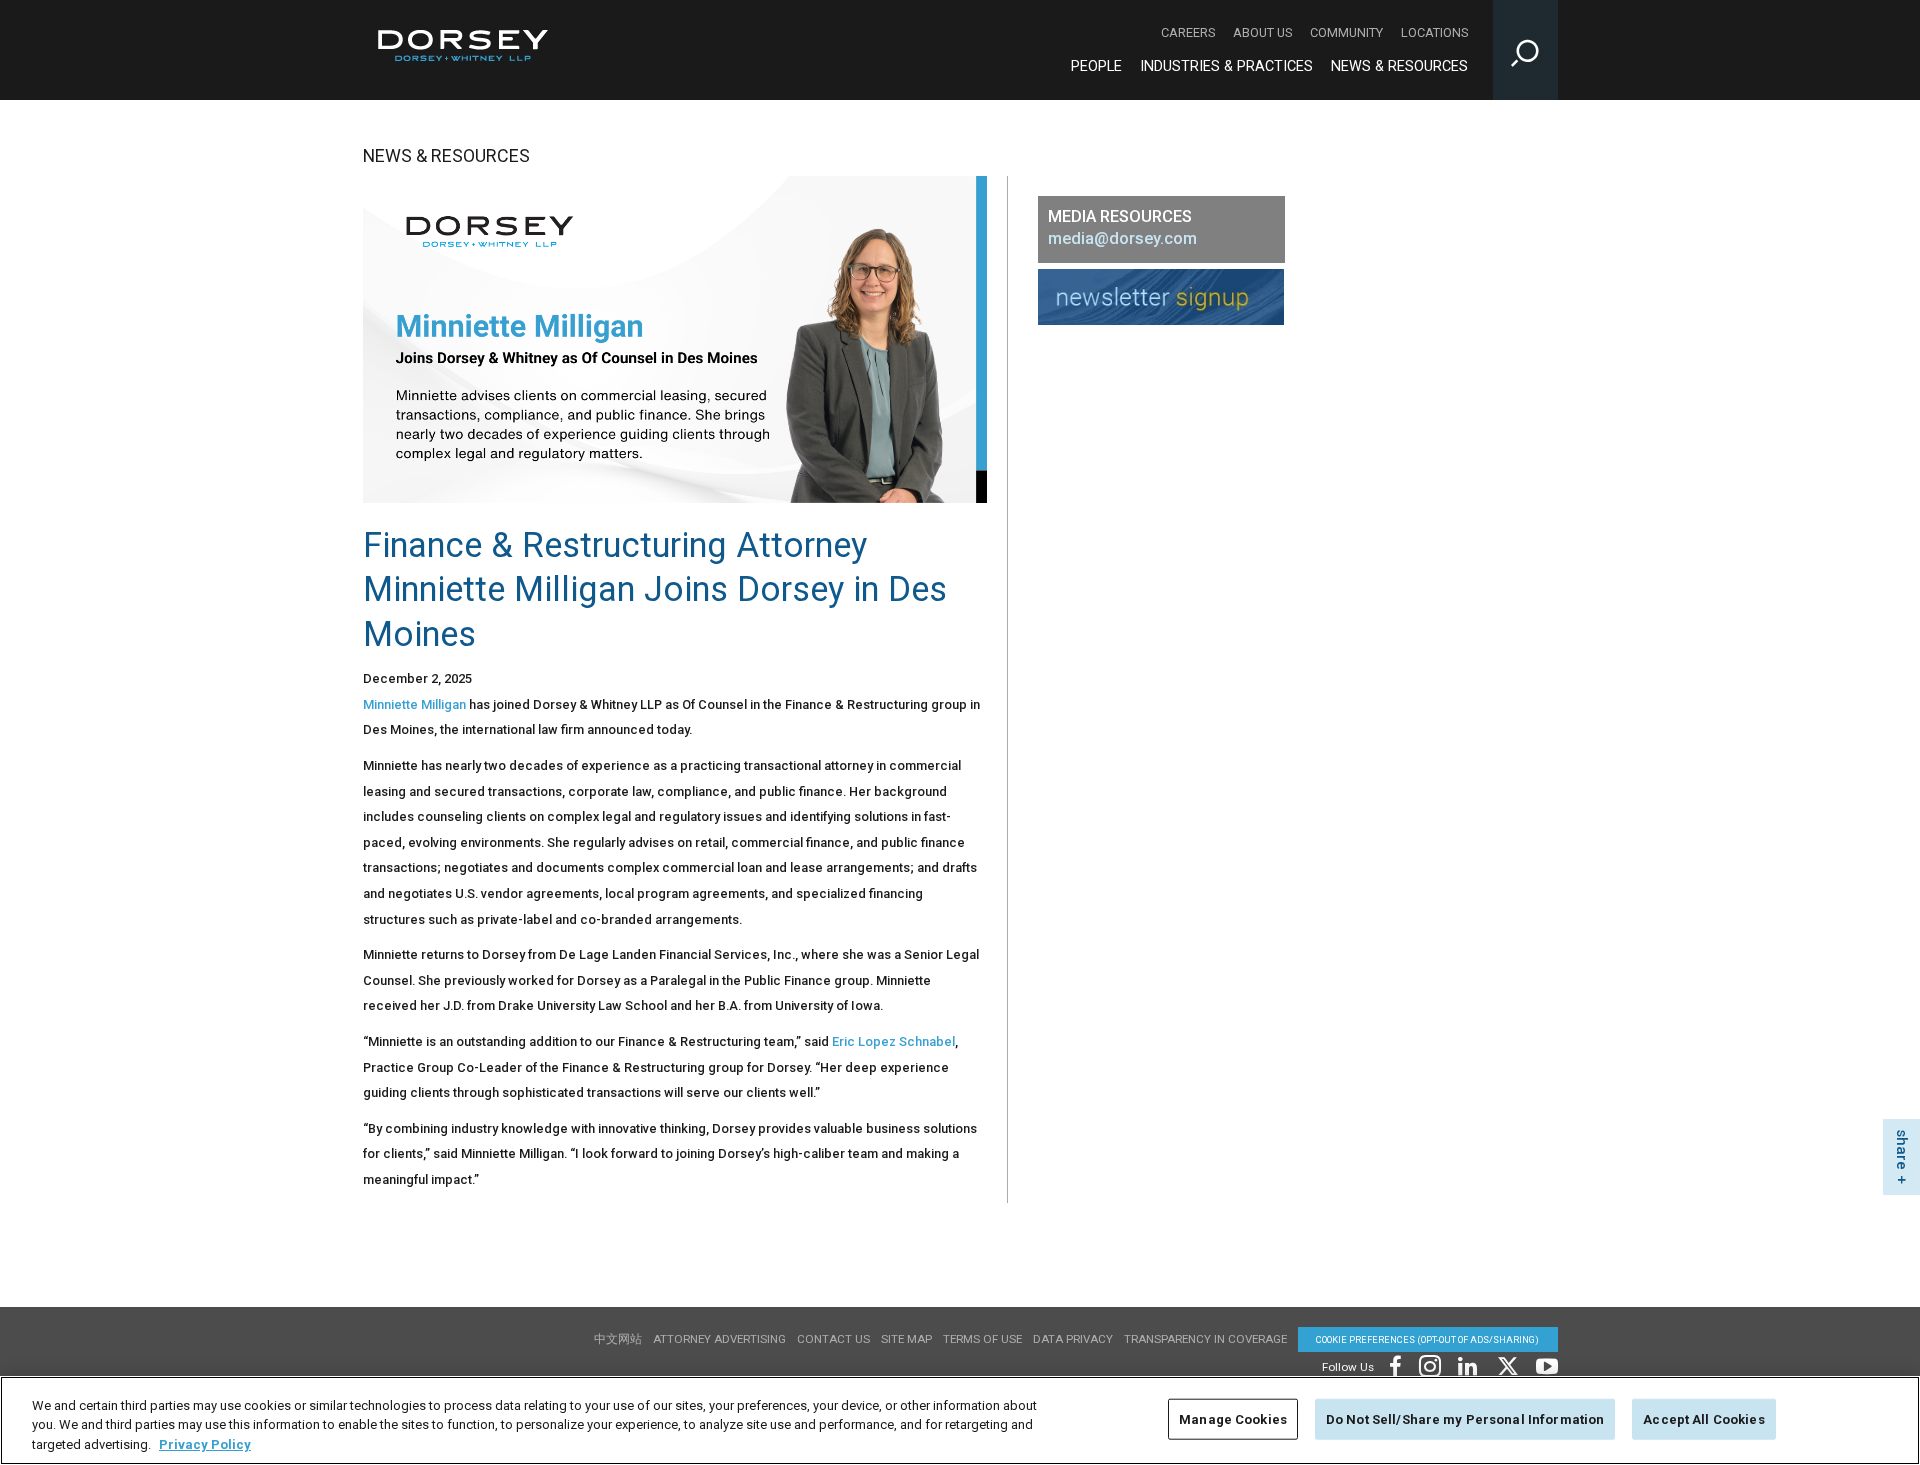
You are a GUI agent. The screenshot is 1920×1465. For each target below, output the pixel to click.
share (1902, 1149)
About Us (1262, 32)
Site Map (906, 1339)
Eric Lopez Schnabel (893, 1041)
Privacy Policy (205, 1444)
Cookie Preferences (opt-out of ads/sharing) (1427, 1339)
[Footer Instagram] (1429, 1363)
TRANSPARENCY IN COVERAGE (1205, 1339)
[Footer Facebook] (1394, 1363)
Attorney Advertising (719, 1339)
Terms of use (982, 1339)
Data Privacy (1073, 1339)
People (1096, 66)
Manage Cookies (1233, 1418)
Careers (1188, 32)
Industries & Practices (1226, 66)
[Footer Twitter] (1507, 1363)
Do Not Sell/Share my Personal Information (1465, 1418)
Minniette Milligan (414, 704)
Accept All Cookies (1703, 1418)
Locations (1434, 32)
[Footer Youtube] (1543, 1363)
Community (1346, 32)
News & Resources (1399, 66)
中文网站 (618, 1339)
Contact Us (833, 1339)
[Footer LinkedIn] (1468, 1363)
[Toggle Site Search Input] (1525, 50)
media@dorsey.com (1122, 238)
